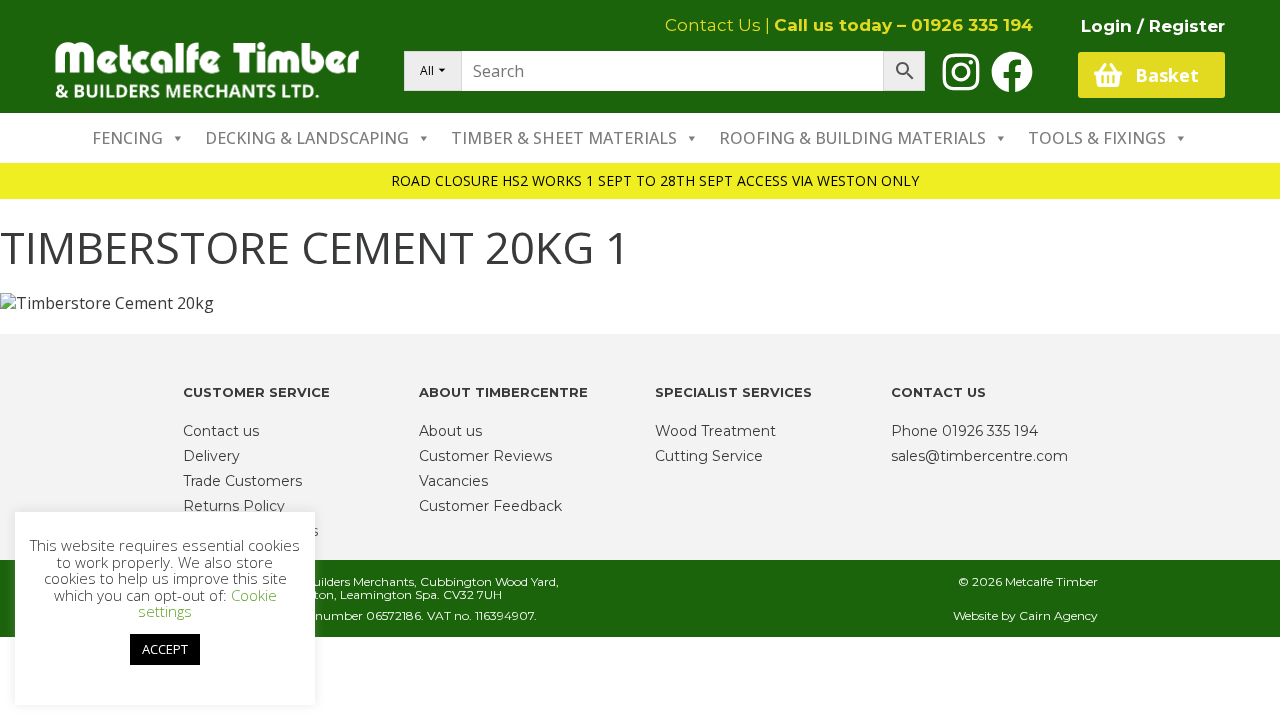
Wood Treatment (715, 431)
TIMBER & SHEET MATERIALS (564, 138)
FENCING (127, 138)
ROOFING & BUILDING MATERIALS (852, 138)
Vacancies (453, 481)
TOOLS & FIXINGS (1097, 138)
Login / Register (1153, 26)
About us (450, 431)
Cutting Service (709, 456)
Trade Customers (242, 481)
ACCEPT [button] (165, 649)
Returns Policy (234, 506)
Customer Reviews (485, 456)
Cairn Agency (1058, 615)
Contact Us (713, 25)
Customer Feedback (490, 506)
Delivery (211, 456)
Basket (1167, 75)
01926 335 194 (972, 25)
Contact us (221, 431)
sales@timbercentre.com (979, 456)
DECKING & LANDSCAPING (307, 138)
